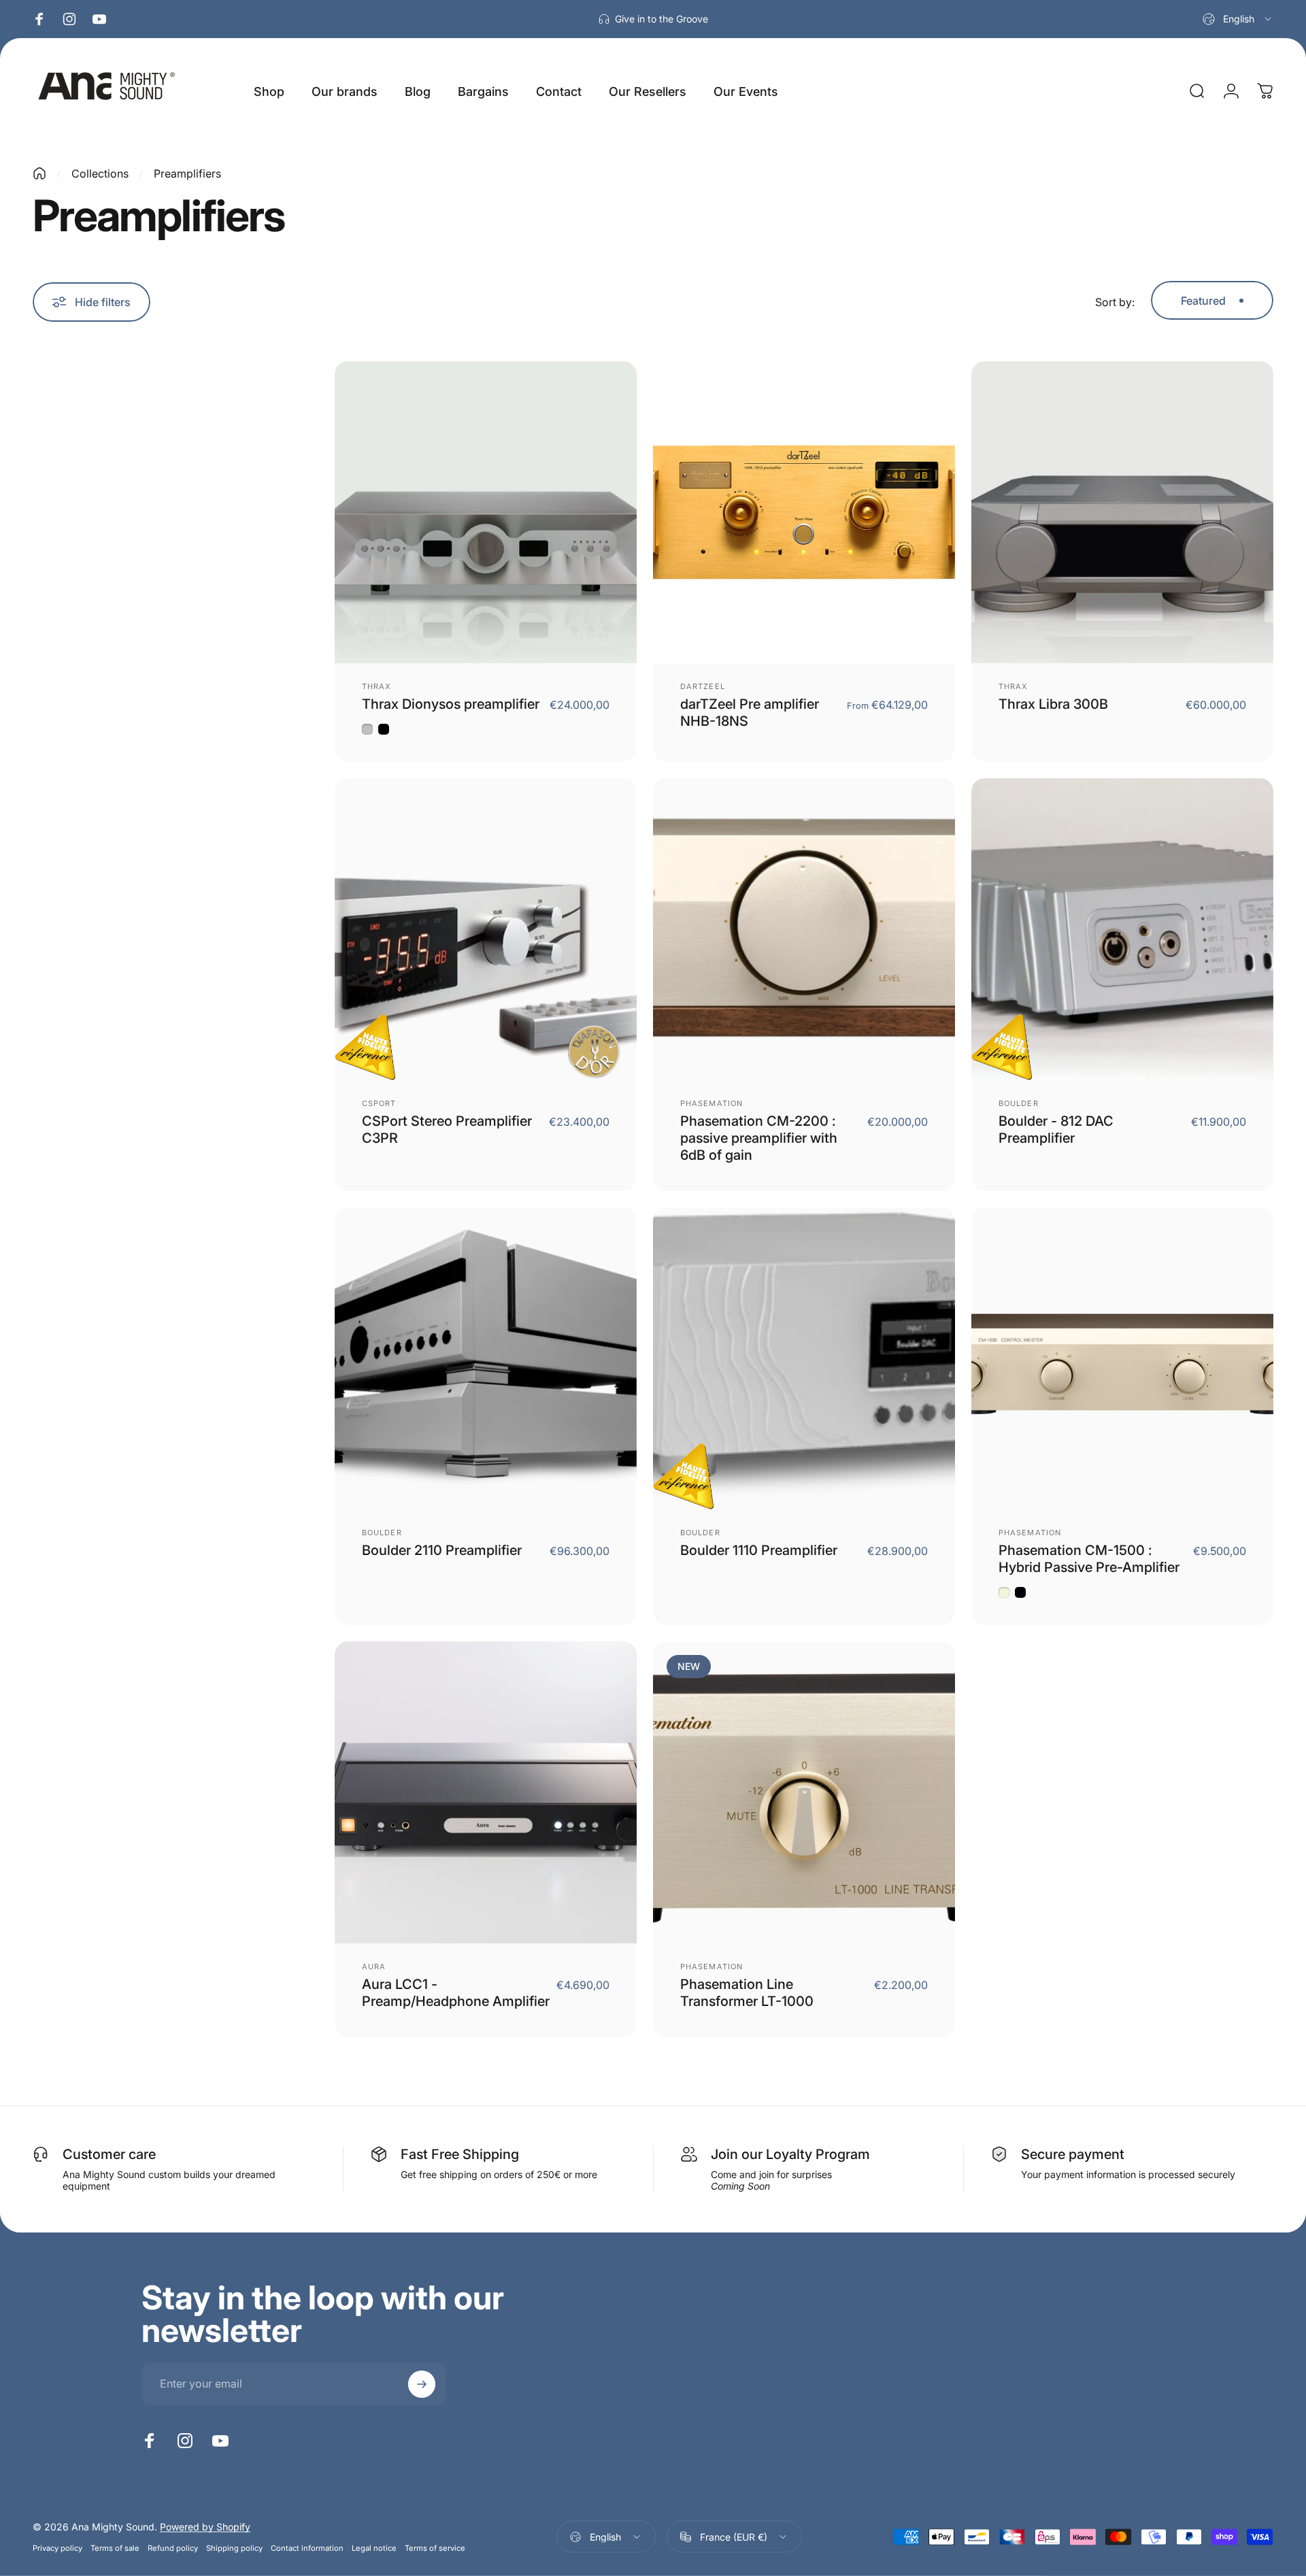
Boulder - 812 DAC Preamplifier (1056, 1130)
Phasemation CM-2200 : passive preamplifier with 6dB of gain (759, 1138)
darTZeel (703, 686)
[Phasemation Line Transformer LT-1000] (804, 1792)
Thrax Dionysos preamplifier (451, 704)
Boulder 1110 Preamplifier (759, 1550)
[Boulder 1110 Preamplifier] (804, 1358)
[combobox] (1238, 19)
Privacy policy (57, 2548)
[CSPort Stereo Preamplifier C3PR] (486, 929)
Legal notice (374, 2548)
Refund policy (173, 2548)
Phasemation (711, 1103)
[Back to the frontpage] (39, 173)
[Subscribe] (422, 2384)
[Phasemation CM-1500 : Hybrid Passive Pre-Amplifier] (1122, 1358)
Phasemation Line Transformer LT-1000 (747, 1993)
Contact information (307, 2548)
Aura (374, 1967)
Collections (100, 173)
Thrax (377, 686)
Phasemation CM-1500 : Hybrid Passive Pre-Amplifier (1089, 1559)
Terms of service (435, 2548)
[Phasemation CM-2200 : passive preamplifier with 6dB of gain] (804, 929)
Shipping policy (234, 2548)
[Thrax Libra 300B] (1122, 512)
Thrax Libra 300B (1053, 704)
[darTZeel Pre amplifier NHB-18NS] (804, 512)
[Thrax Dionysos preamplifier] (486, 512)
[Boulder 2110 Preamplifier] (486, 1358)
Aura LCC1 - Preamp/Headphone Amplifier (456, 1993)
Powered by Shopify (205, 2527)
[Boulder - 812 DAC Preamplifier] (1122, 929)
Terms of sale (115, 2548)
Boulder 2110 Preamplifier (442, 1550)
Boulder (1019, 1103)
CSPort (379, 1103)
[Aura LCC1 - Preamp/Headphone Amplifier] (486, 1792)
